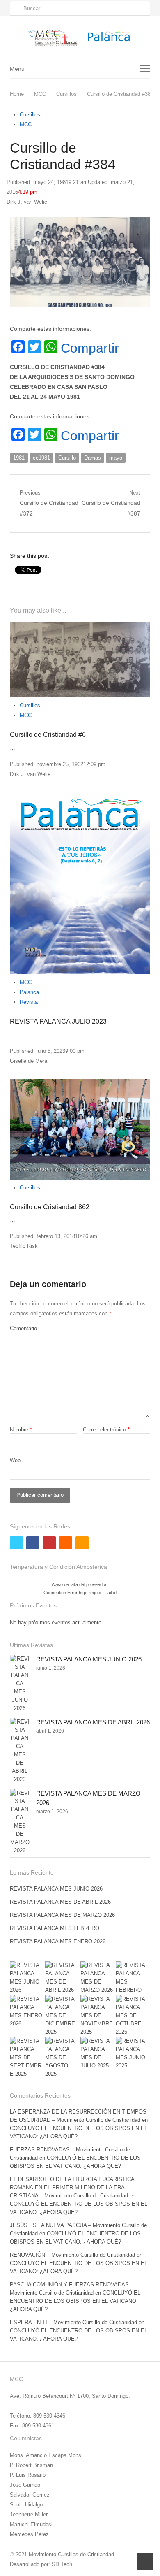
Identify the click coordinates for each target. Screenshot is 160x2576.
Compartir (90, 348)
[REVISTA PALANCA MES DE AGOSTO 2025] (62, 2058)
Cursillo (67, 458)
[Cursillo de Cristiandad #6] (80, 660)
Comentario (23, 1328)
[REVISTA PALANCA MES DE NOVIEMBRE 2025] (98, 2016)
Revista (29, 1002)
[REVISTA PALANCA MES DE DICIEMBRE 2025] (62, 2016)
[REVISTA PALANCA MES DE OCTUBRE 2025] (133, 2016)
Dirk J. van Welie (27, 202)
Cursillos (30, 115)
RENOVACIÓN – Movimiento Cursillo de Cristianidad (72, 2255)
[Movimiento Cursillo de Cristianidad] (80, 38)
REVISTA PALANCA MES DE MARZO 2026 (62, 1915)
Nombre (21, 1430)
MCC (26, 124)
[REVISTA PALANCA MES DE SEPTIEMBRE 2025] (27, 2058)
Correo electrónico (106, 1430)
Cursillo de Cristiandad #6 (48, 735)
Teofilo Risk (24, 1246)
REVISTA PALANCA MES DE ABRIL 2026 (93, 1722)
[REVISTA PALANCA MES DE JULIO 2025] (98, 2053)
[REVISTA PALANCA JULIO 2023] (80, 884)
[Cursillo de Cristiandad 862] (80, 1129)
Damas (93, 458)
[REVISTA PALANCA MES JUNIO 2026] (20, 1684)
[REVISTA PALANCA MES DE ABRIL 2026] (20, 1751)
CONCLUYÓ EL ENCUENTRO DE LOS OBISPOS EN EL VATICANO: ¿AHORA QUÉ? (75, 2301)
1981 (19, 458)
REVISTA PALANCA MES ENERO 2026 (58, 1941)
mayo (116, 458)
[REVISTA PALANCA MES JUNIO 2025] (133, 2053)
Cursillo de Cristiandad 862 (50, 1207)
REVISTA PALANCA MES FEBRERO (55, 1928)
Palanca (29, 992)
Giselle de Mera (29, 1061)
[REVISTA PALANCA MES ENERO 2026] (27, 2012)
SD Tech (62, 2564)
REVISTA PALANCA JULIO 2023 (58, 1021)
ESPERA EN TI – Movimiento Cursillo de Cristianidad (73, 2322)
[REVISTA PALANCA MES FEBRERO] (133, 1978)
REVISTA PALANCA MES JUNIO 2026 (89, 1659)
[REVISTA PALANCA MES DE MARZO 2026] (20, 1822)
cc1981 (41, 458)
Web (15, 1460)
